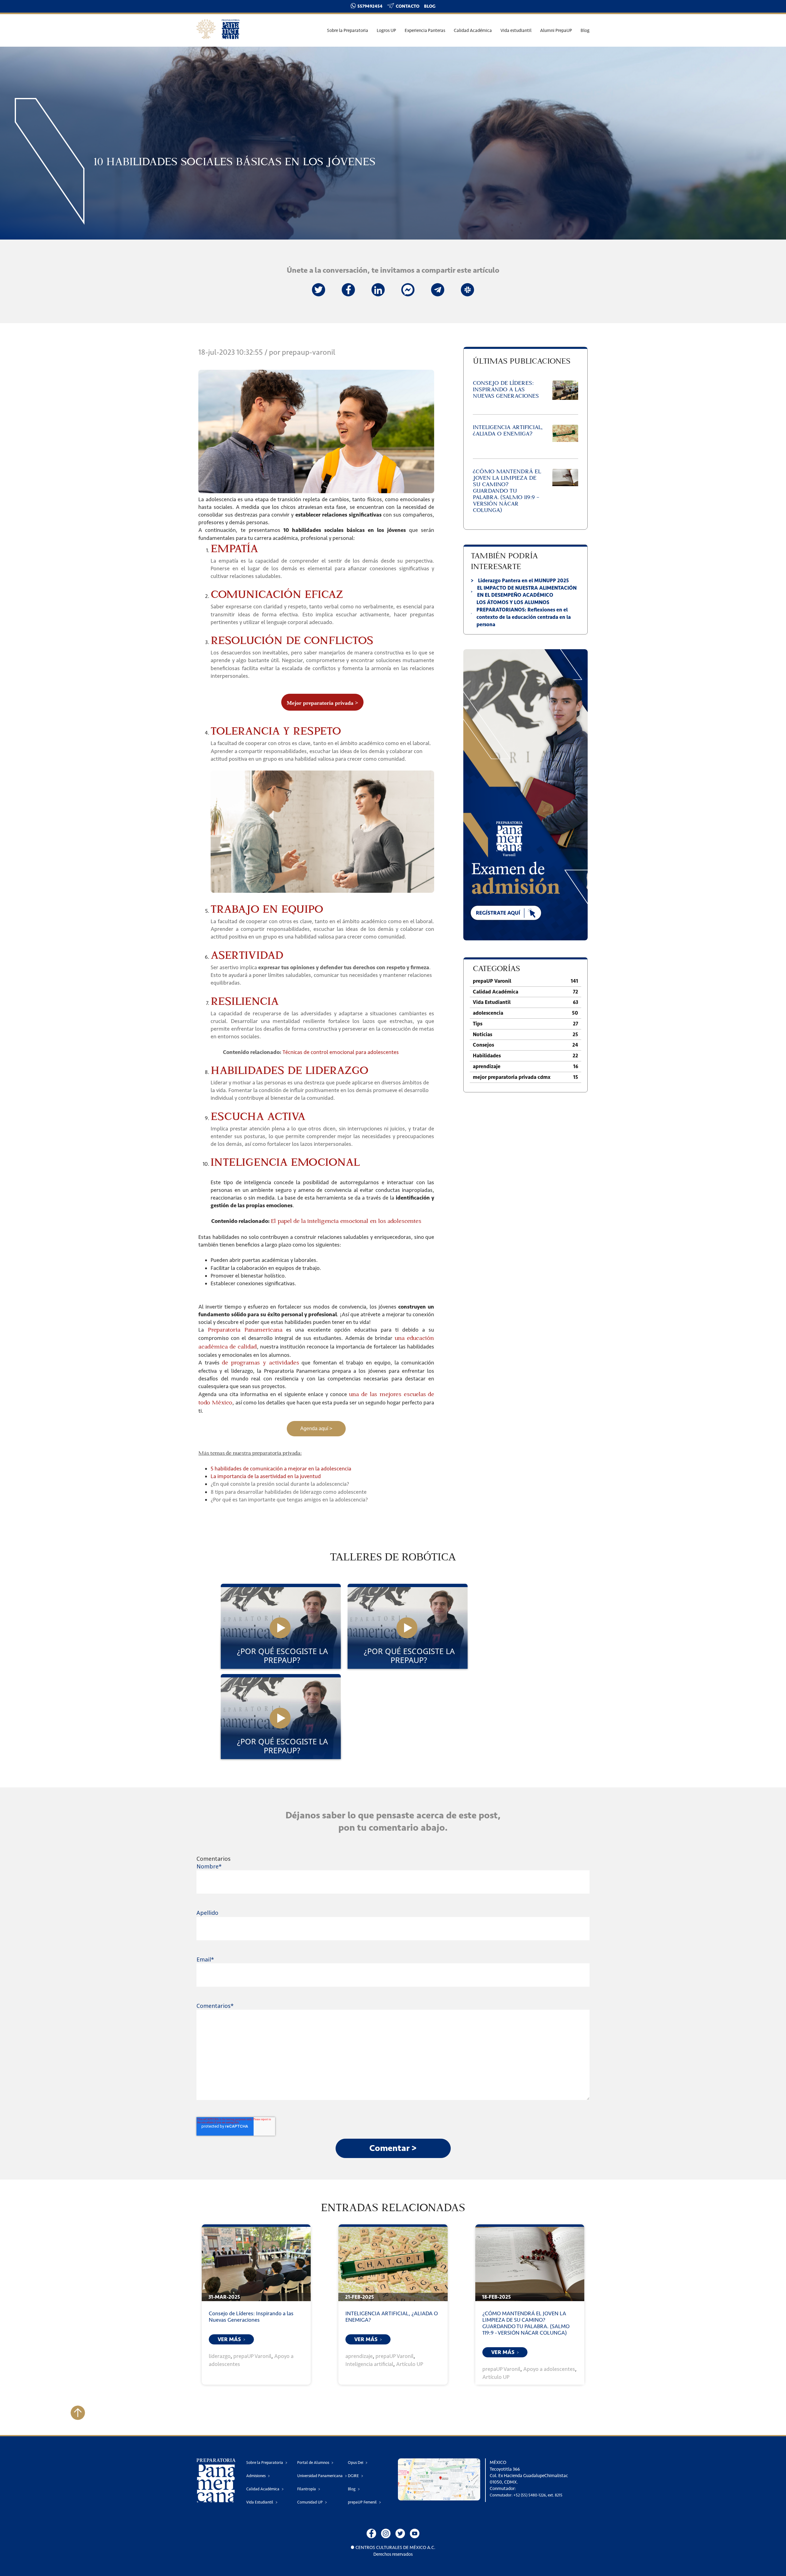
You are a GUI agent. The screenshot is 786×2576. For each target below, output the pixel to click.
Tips (525, 1024)
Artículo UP (410, 2364)
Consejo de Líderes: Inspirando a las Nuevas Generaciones (251, 2317)
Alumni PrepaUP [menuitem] (556, 31)
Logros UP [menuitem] (386, 31)
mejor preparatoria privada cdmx (525, 1077)
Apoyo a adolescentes (549, 2369)
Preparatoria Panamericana (245, 1330)
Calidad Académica (525, 992)
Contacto (408, 6)
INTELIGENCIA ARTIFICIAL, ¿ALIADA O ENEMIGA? (392, 2317)
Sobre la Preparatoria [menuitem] (348, 31)
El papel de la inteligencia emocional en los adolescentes (346, 1222)
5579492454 (370, 6)
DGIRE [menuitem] (353, 2476)
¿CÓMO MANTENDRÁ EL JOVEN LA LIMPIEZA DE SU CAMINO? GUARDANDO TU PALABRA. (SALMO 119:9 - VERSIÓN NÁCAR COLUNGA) (526, 2323)
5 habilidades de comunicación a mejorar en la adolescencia (281, 1469)
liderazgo (220, 2356)
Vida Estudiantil (525, 1002)
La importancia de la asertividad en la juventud (266, 1476)
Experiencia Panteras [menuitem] (425, 31)
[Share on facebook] (348, 290)
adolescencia (525, 1013)
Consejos (525, 1045)
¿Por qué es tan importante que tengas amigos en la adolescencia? (289, 1500)
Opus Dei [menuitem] (356, 2463)
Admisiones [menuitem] (256, 2476)
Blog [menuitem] (585, 31)
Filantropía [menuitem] (307, 2489)
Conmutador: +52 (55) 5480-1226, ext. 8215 (526, 2495)
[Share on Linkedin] (378, 290)
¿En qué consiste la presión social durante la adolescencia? (280, 1484)
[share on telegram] (438, 290)
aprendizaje (525, 1066)
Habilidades (525, 1056)
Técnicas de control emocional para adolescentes (341, 1052)
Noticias (525, 1034)
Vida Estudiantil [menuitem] (260, 2502)
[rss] (408, 290)
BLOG (430, 6)
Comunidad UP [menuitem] (310, 2502)
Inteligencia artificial (369, 2364)
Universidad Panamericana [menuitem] (320, 2476)
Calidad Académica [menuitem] (473, 31)
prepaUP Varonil (525, 981)
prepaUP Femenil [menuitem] (362, 2502)
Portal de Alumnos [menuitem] (313, 2463)
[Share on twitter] (319, 290)
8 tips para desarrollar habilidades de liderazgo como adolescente (289, 1492)
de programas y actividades (261, 1363)
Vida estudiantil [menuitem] (516, 31)
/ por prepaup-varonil (300, 352)
